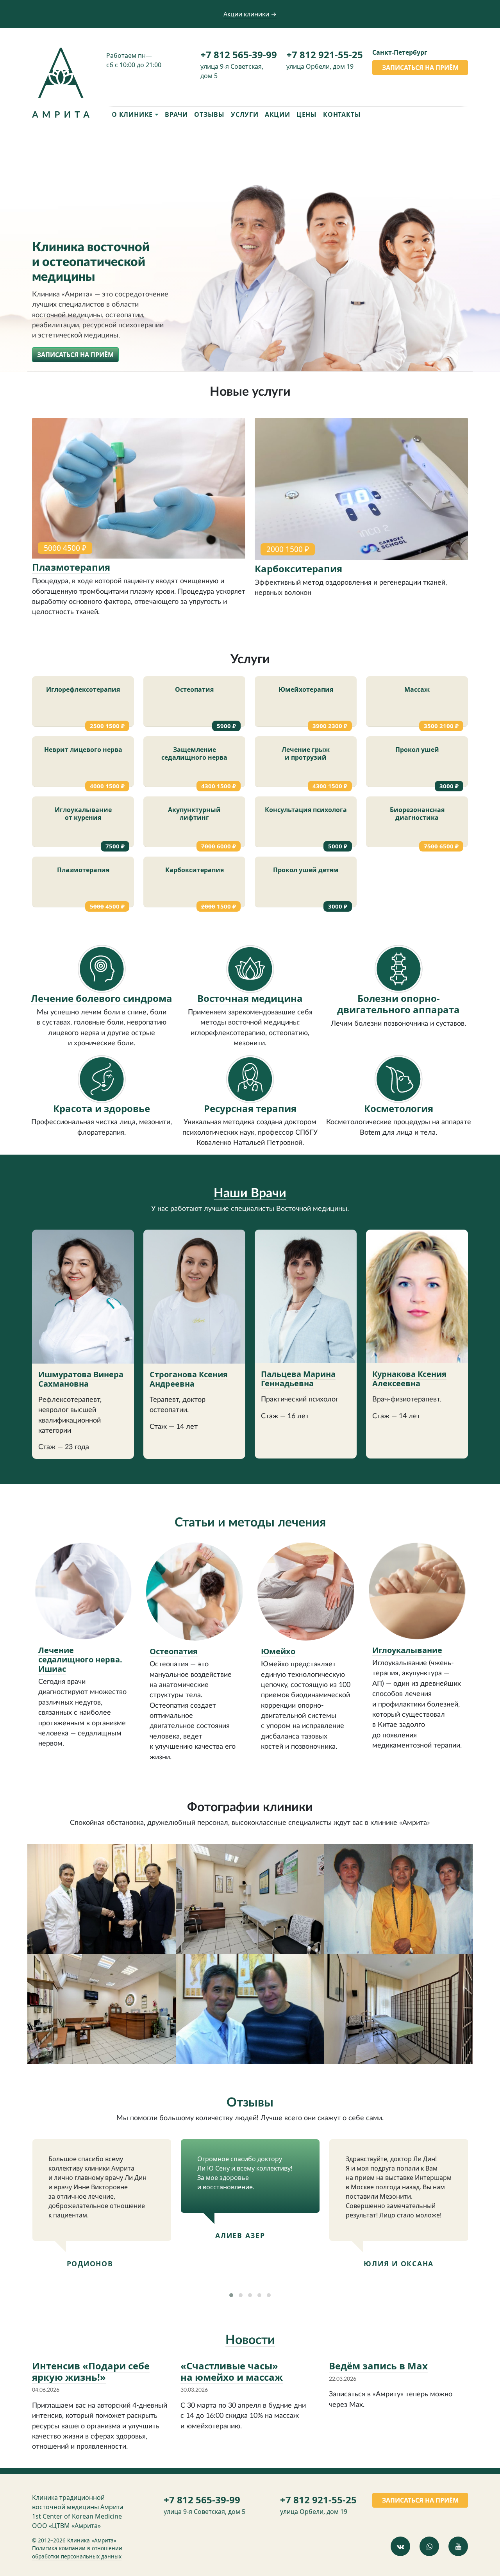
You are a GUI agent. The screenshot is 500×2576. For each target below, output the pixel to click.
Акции (278, 114)
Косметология (399, 1108)
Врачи (176, 114)
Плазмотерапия (71, 567)
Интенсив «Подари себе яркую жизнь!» (91, 2371)
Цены (307, 114)
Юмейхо (278, 1651)
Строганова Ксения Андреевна (189, 1379)
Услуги (245, 114)
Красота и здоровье (102, 1108)
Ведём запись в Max (378, 2366)
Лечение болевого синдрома (102, 998)
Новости (250, 2340)
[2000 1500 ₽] (361, 490)
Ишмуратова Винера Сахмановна (81, 1379)
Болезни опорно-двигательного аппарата (398, 1004)
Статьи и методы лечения (250, 1523)
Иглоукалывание (407, 1650)
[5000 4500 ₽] (139, 489)
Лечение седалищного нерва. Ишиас (80, 1659)
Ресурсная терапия (250, 1108)
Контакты (342, 114)
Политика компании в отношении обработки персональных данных (77, 2552)
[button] (231, 2295)
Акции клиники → (250, 14)
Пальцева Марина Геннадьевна (298, 1379)
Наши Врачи (250, 1193)
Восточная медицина (250, 998)
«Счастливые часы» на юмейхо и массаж (232, 2371)
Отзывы (209, 114)
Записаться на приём (420, 68)
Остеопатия (174, 1651)
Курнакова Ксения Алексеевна (409, 1379)
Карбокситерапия (298, 569)
